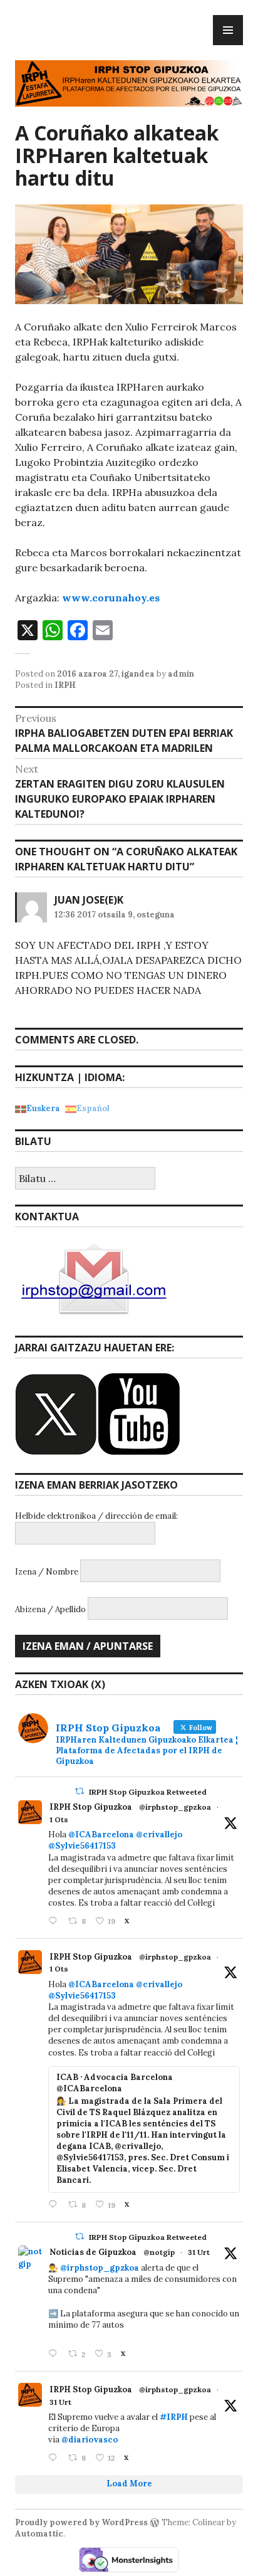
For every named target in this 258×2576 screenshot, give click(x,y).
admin (181, 674)
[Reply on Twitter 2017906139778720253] (55, 1922)
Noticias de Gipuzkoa (93, 2252)
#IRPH (174, 2417)
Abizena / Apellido (50, 1609)
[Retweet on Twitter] (80, 1791)
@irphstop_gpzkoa (175, 1807)
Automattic (39, 2534)
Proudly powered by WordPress (81, 2522)
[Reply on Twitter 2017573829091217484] (55, 2354)
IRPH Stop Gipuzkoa (91, 1807)
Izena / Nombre (47, 1572)
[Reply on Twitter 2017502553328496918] (55, 2458)
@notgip (159, 2252)
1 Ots (59, 1819)
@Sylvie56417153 (82, 1846)
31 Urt (199, 2252)
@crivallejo (159, 1834)
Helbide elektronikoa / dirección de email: (96, 1516)
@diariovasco (90, 2440)
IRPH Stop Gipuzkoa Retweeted (148, 1792)
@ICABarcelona (101, 1834)
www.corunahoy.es (111, 598)
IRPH (65, 685)
